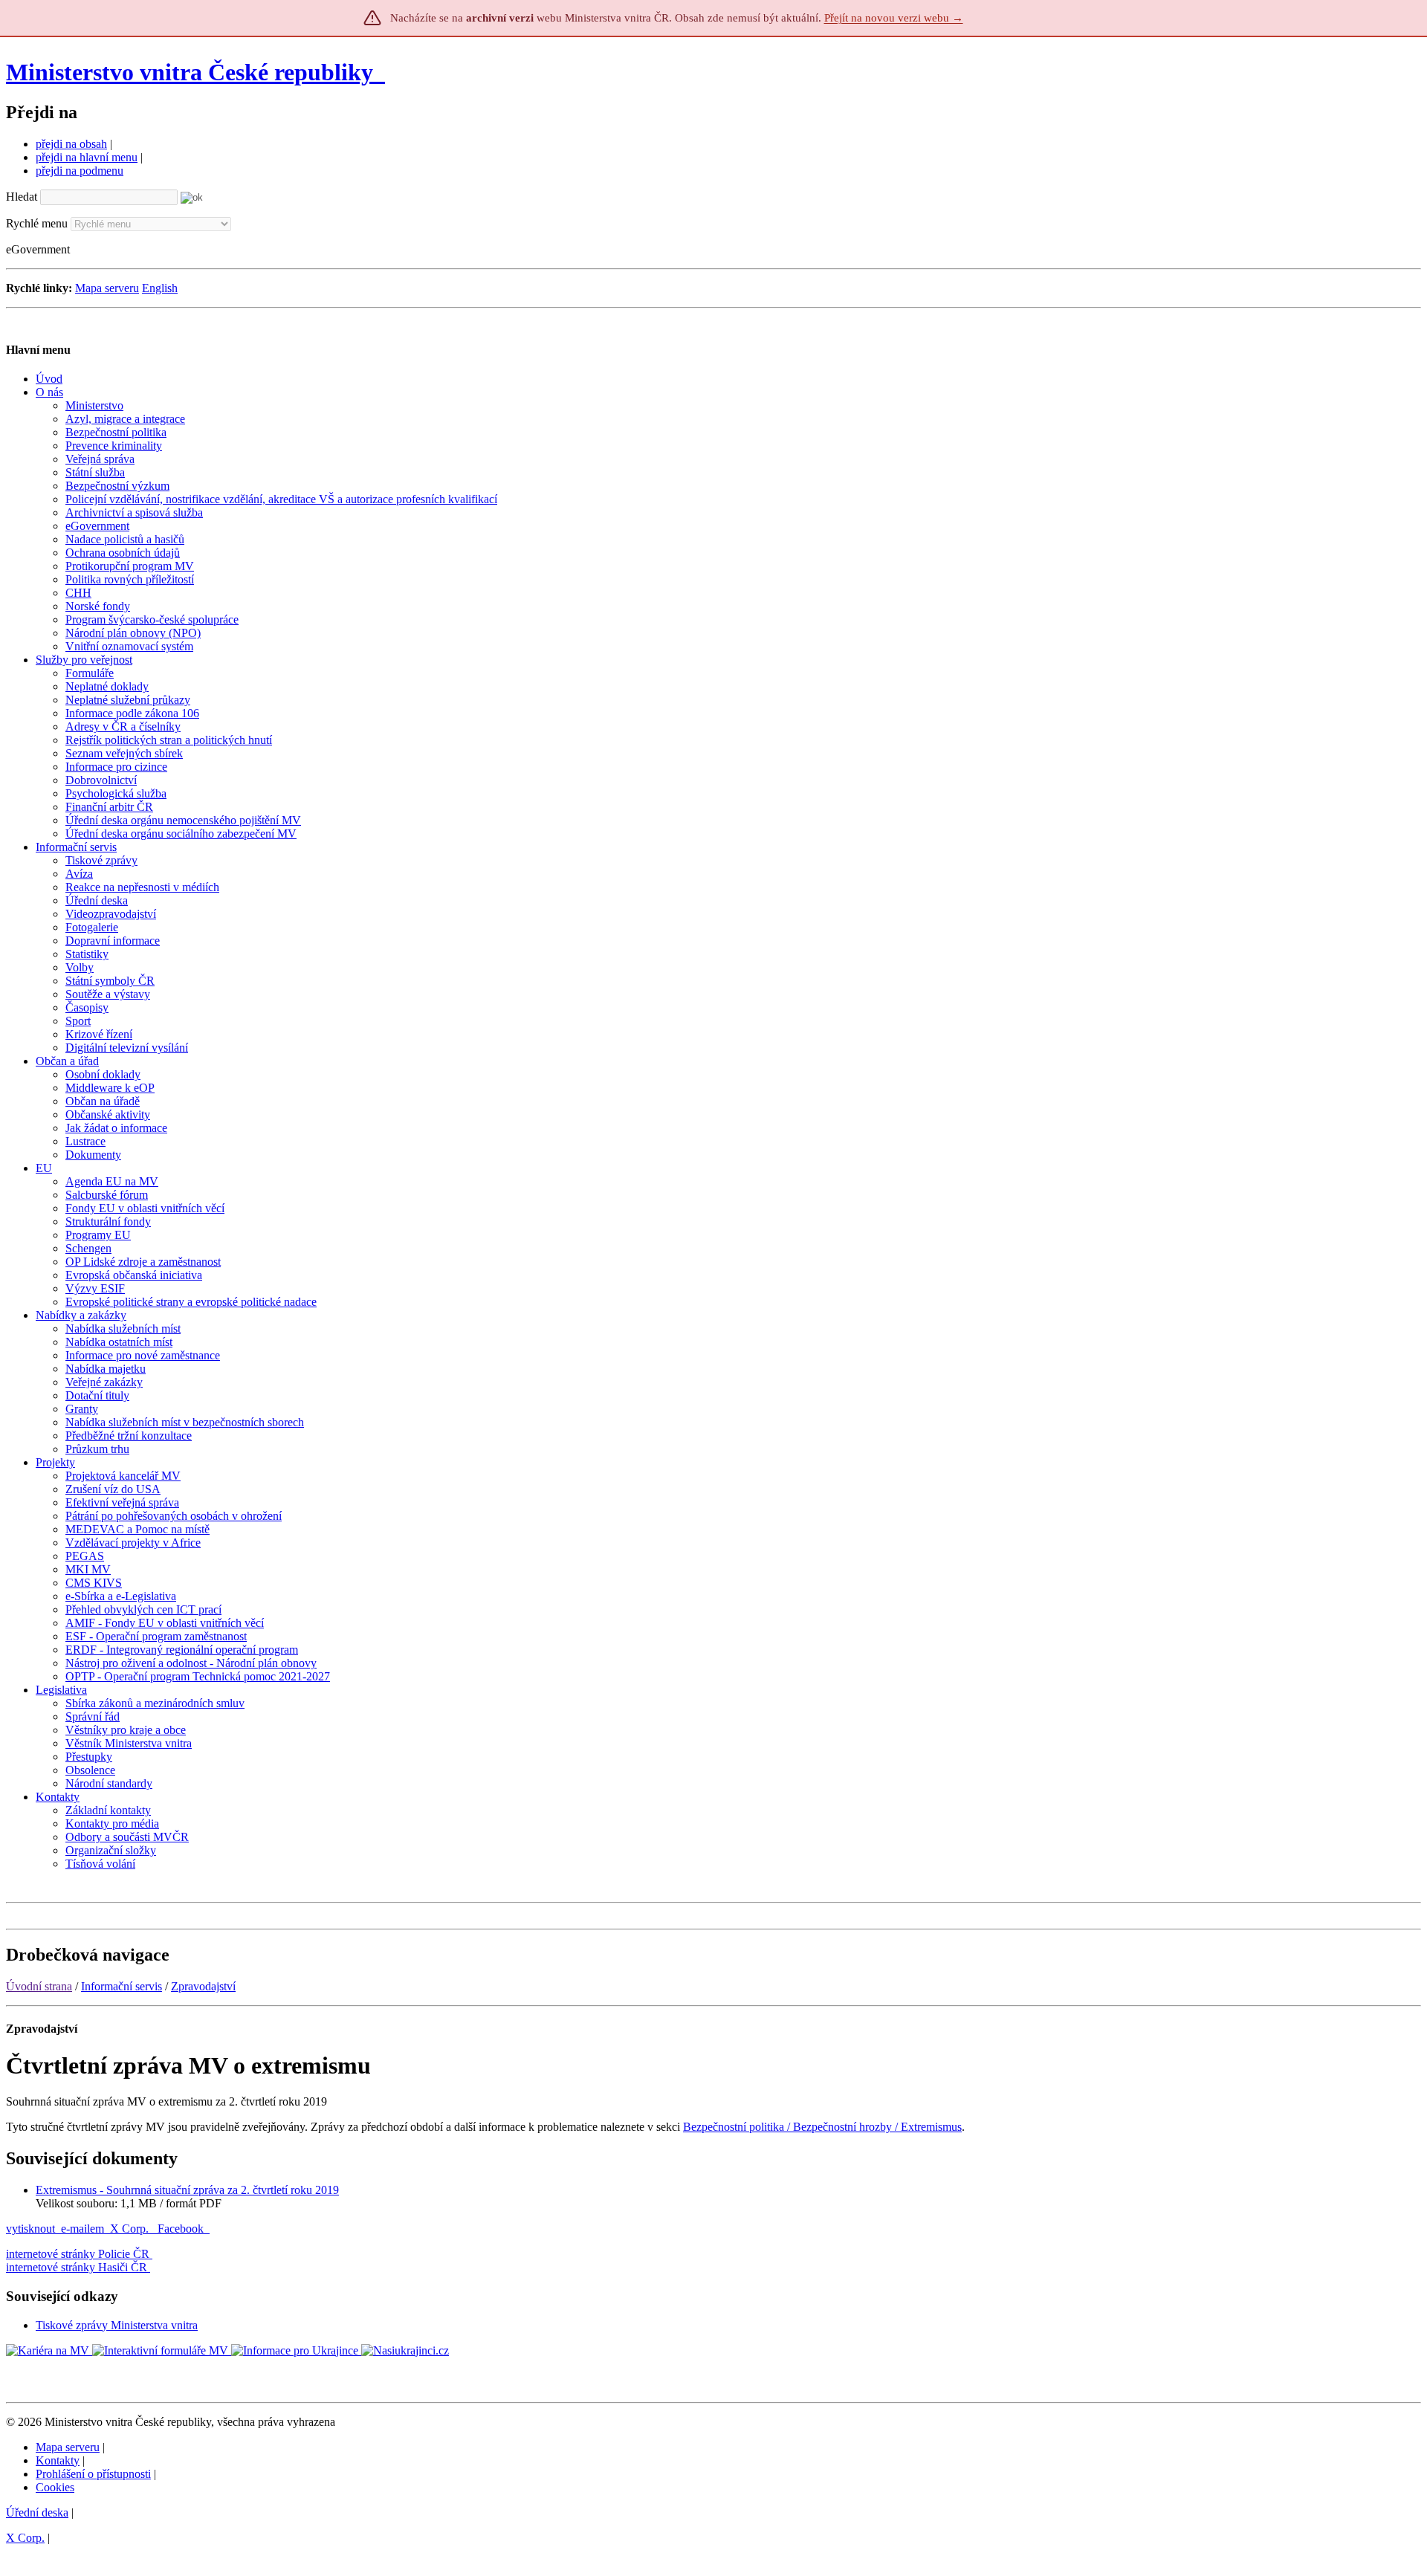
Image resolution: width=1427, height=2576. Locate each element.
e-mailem (82, 2229)
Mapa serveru (107, 288)
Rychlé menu (37, 223)
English (160, 288)
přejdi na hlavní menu (87, 157)
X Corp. (131, 2229)
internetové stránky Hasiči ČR (77, 2267)
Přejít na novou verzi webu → (894, 18)
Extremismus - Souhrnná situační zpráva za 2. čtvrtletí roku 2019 (187, 2190)
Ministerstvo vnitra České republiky (190, 72)
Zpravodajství (203, 1986)
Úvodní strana (39, 1986)
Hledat (22, 197)
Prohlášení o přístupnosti (93, 2474)
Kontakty (58, 2460)
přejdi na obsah (71, 144)
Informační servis (122, 1986)
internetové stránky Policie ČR (78, 2254)
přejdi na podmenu (80, 171)
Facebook (182, 2229)
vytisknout (30, 2229)
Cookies (55, 2487)
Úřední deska (37, 2512)
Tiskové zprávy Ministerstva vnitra (117, 2325)
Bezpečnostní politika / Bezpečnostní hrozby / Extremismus (822, 2127)
